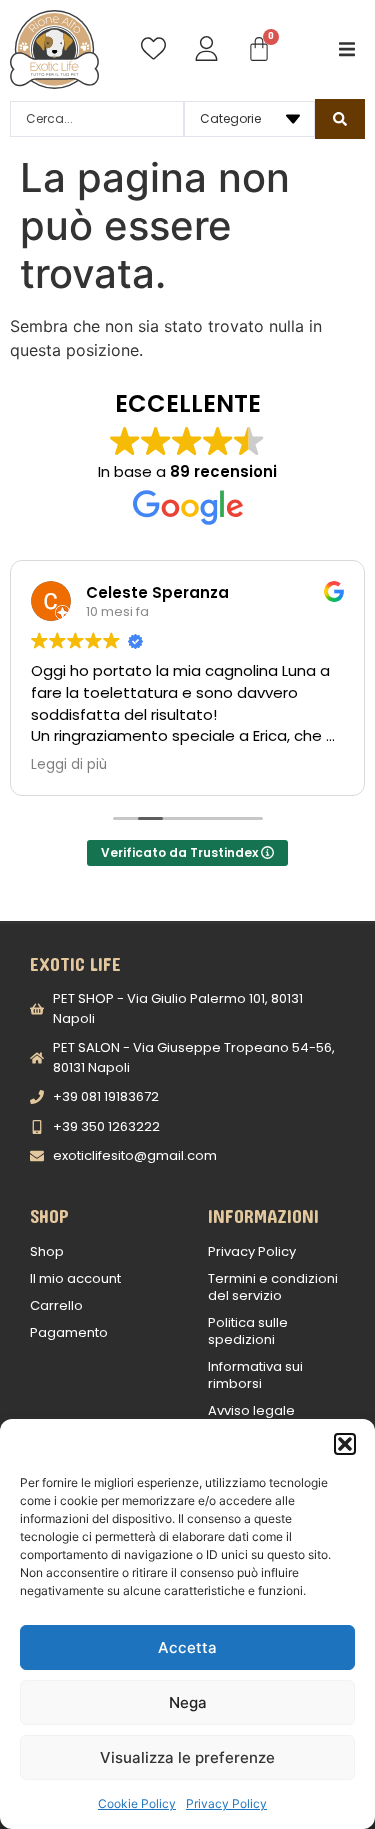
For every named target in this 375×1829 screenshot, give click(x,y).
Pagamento (69, 1332)
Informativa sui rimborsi (255, 1375)
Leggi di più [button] (69, 765)
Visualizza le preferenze (187, 1757)
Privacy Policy (226, 1803)
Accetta (187, 1647)
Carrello (56, 1305)
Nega (188, 1702)
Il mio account (75, 1278)
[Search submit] (340, 119)
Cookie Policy (137, 1803)
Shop (47, 1251)
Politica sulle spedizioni (248, 1331)
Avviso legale (251, 1410)
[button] (345, 1444)
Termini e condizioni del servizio (273, 1287)
